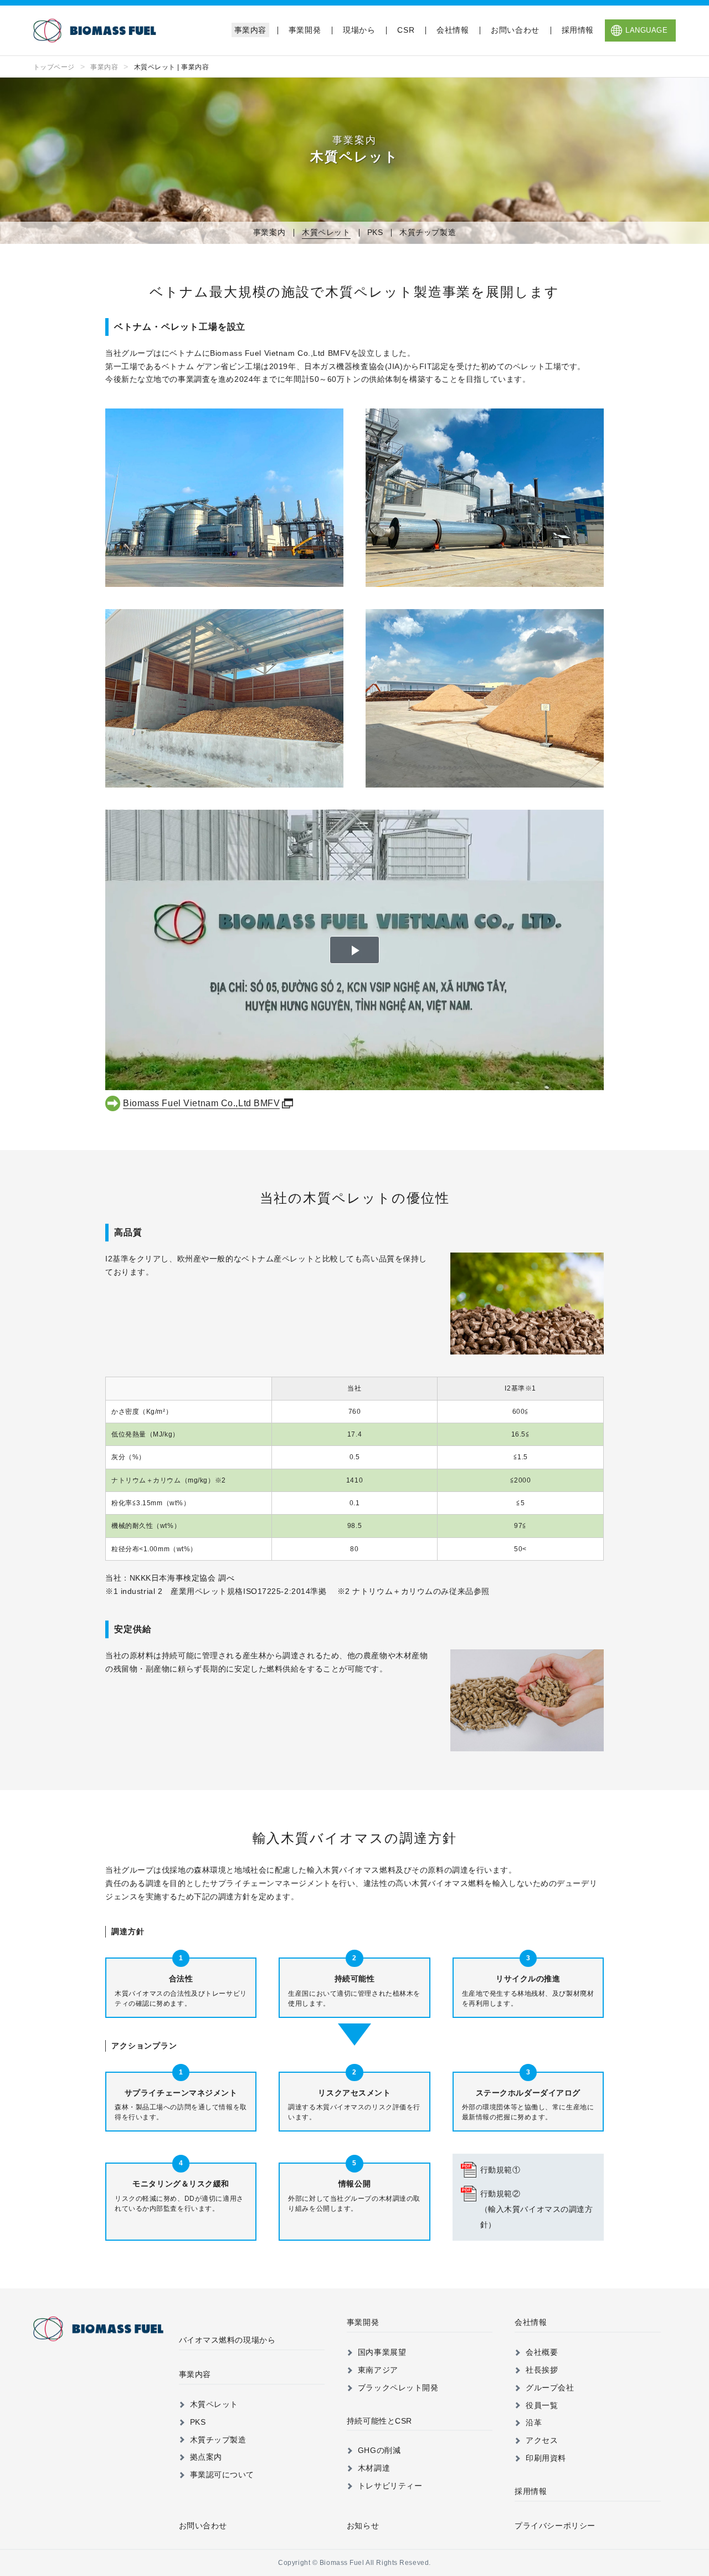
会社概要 (542, 2352)
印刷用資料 (546, 2458)
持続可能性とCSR (379, 2421)
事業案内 (269, 232)
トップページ (54, 67)
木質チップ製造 (428, 232)
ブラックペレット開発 (398, 2388)
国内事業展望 (382, 2352)
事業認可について (222, 2475)
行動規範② (537, 2209)
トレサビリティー (390, 2486)
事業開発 (305, 30)
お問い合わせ (515, 30)
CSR (406, 30)
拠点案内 (206, 2457)
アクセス (542, 2440)
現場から (359, 30)
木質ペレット (326, 232)
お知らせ (363, 2526)
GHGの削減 (379, 2450)
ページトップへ (675, 2276)
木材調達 (374, 2468)
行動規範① (500, 2170)
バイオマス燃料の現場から (227, 2340)
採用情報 (578, 30)
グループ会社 (550, 2388)
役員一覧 (542, 2405)
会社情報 (453, 30)
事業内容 (250, 30)
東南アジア (378, 2370)
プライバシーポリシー (555, 2526)
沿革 (534, 2422)
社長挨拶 (542, 2370)
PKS (375, 232)
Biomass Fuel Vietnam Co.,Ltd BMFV (201, 1103)
